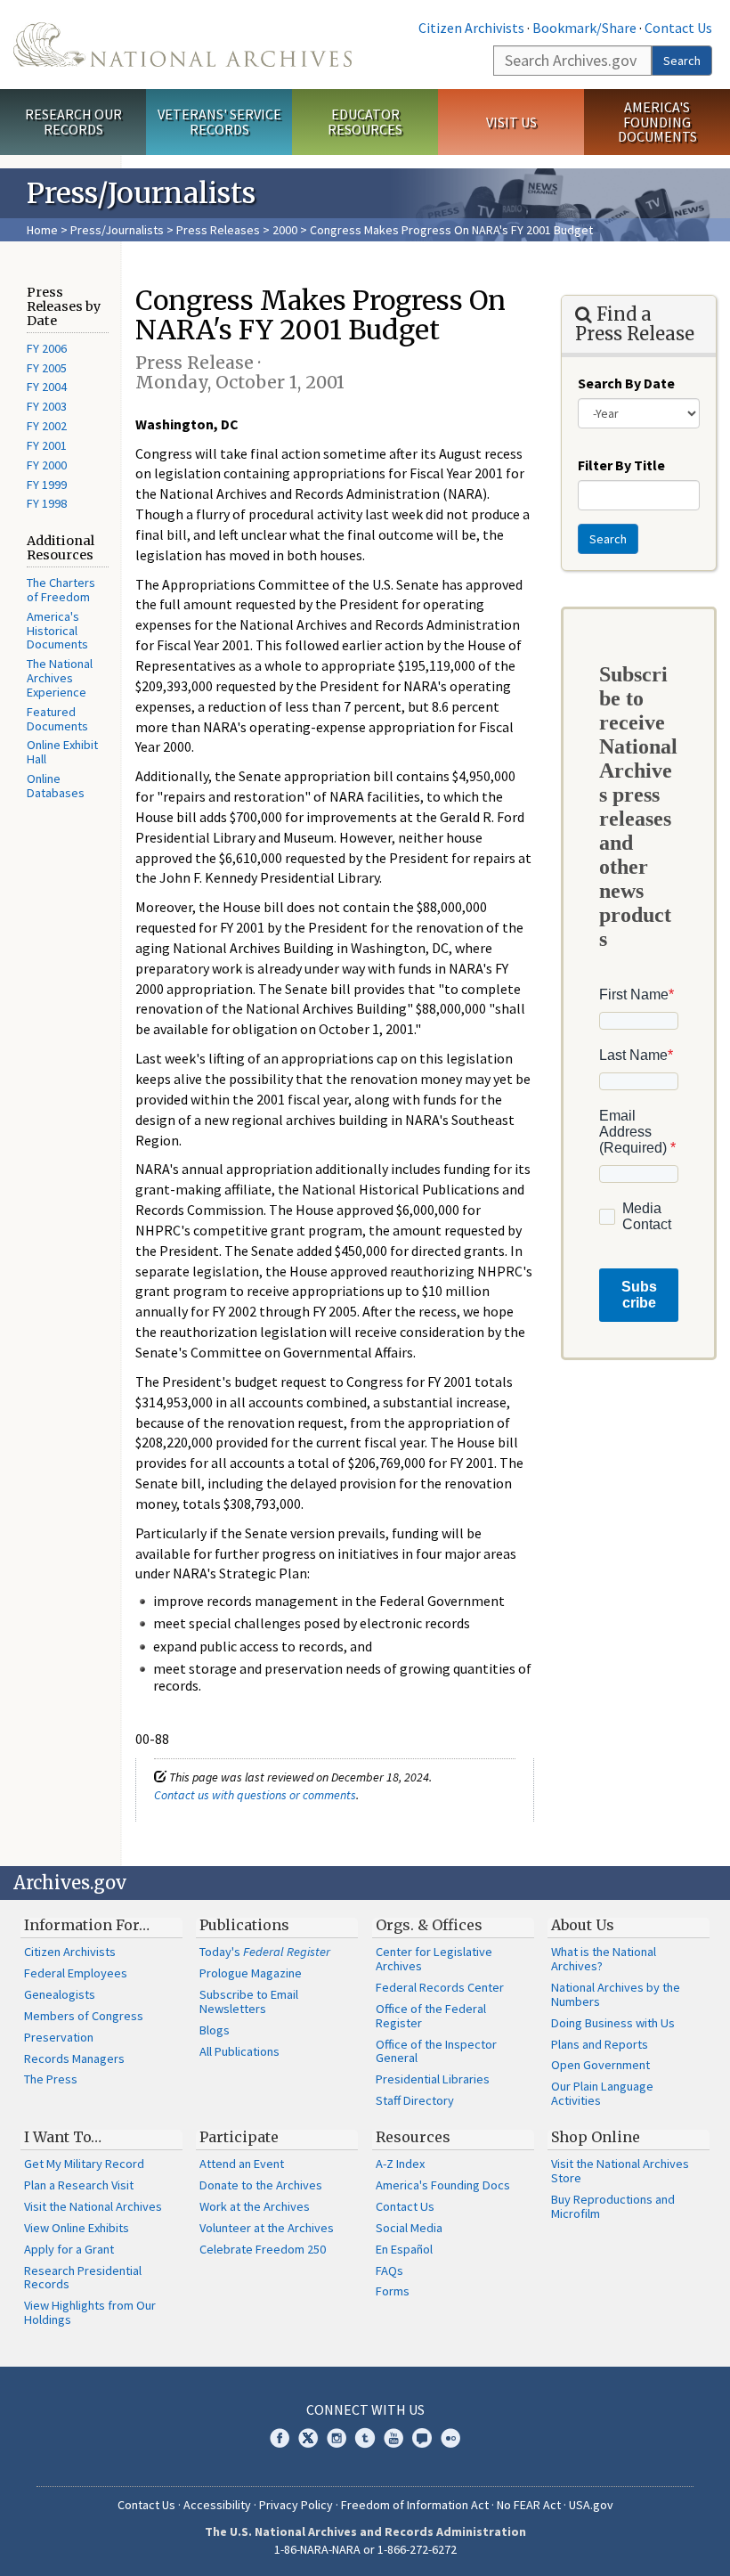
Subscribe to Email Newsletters (249, 2001)
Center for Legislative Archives (434, 1959)
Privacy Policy (296, 2505)
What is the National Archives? (604, 1959)
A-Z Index (400, 2164)
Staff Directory (415, 2100)
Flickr (450, 2438)
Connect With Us (365, 2409)
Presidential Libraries (433, 2079)
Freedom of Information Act (415, 2505)
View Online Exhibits (77, 2228)
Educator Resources (365, 122)
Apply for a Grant (69, 2249)
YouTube (393, 2438)
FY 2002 (47, 426)
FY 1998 (47, 503)
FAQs (389, 2270)
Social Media (409, 2228)
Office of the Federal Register (431, 2016)
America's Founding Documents (657, 122)
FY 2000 (47, 465)
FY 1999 (47, 485)
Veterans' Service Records (219, 122)
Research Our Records (73, 122)
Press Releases (218, 230)
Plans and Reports (600, 2044)
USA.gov (591, 2505)
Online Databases (56, 786)
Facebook (280, 2438)
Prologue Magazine (251, 1973)
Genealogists (60, 1994)
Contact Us (678, 28)
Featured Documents (57, 719)
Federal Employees (76, 1973)
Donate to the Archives (261, 2185)
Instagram (337, 2438)
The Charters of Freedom (61, 590)
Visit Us (511, 122)
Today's (265, 1952)
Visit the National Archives (93, 2206)
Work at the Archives (255, 2206)
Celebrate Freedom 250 (263, 2249)
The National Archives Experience (60, 678)
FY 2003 (47, 406)
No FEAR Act (529, 2505)
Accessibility (217, 2505)
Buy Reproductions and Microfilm (613, 2206)
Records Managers (74, 2058)
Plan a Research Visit (79, 2185)
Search (682, 61)
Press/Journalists (117, 230)
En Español (404, 2249)
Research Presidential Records (83, 2278)
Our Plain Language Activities (602, 2093)
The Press (51, 2079)
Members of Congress (84, 2016)
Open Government (600, 2065)
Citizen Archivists (471, 28)
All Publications (239, 2051)
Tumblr (365, 2438)
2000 (285, 230)
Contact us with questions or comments (255, 1795)
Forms (393, 2291)
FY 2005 (47, 368)
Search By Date (626, 383)
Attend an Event (242, 2164)
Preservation (59, 2037)
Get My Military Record (84, 2164)
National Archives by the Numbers (616, 1994)
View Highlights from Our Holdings (90, 2312)
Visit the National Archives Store (620, 2171)
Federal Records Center (440, 1987)
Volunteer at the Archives (267, 2228)
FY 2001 (47, 445)
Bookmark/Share (584, 28)
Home (42, 230)
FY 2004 (47, 387)
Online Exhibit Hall (62, 752)
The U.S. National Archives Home (182, 45)
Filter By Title (621, 465)
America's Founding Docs (443, 2185)
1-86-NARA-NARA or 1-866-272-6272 (365, 2549)
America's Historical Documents (57, 631)
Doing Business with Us (613, 2023)
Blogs (215, 2030)
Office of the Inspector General (436, 2051)
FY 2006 (47, 348)
